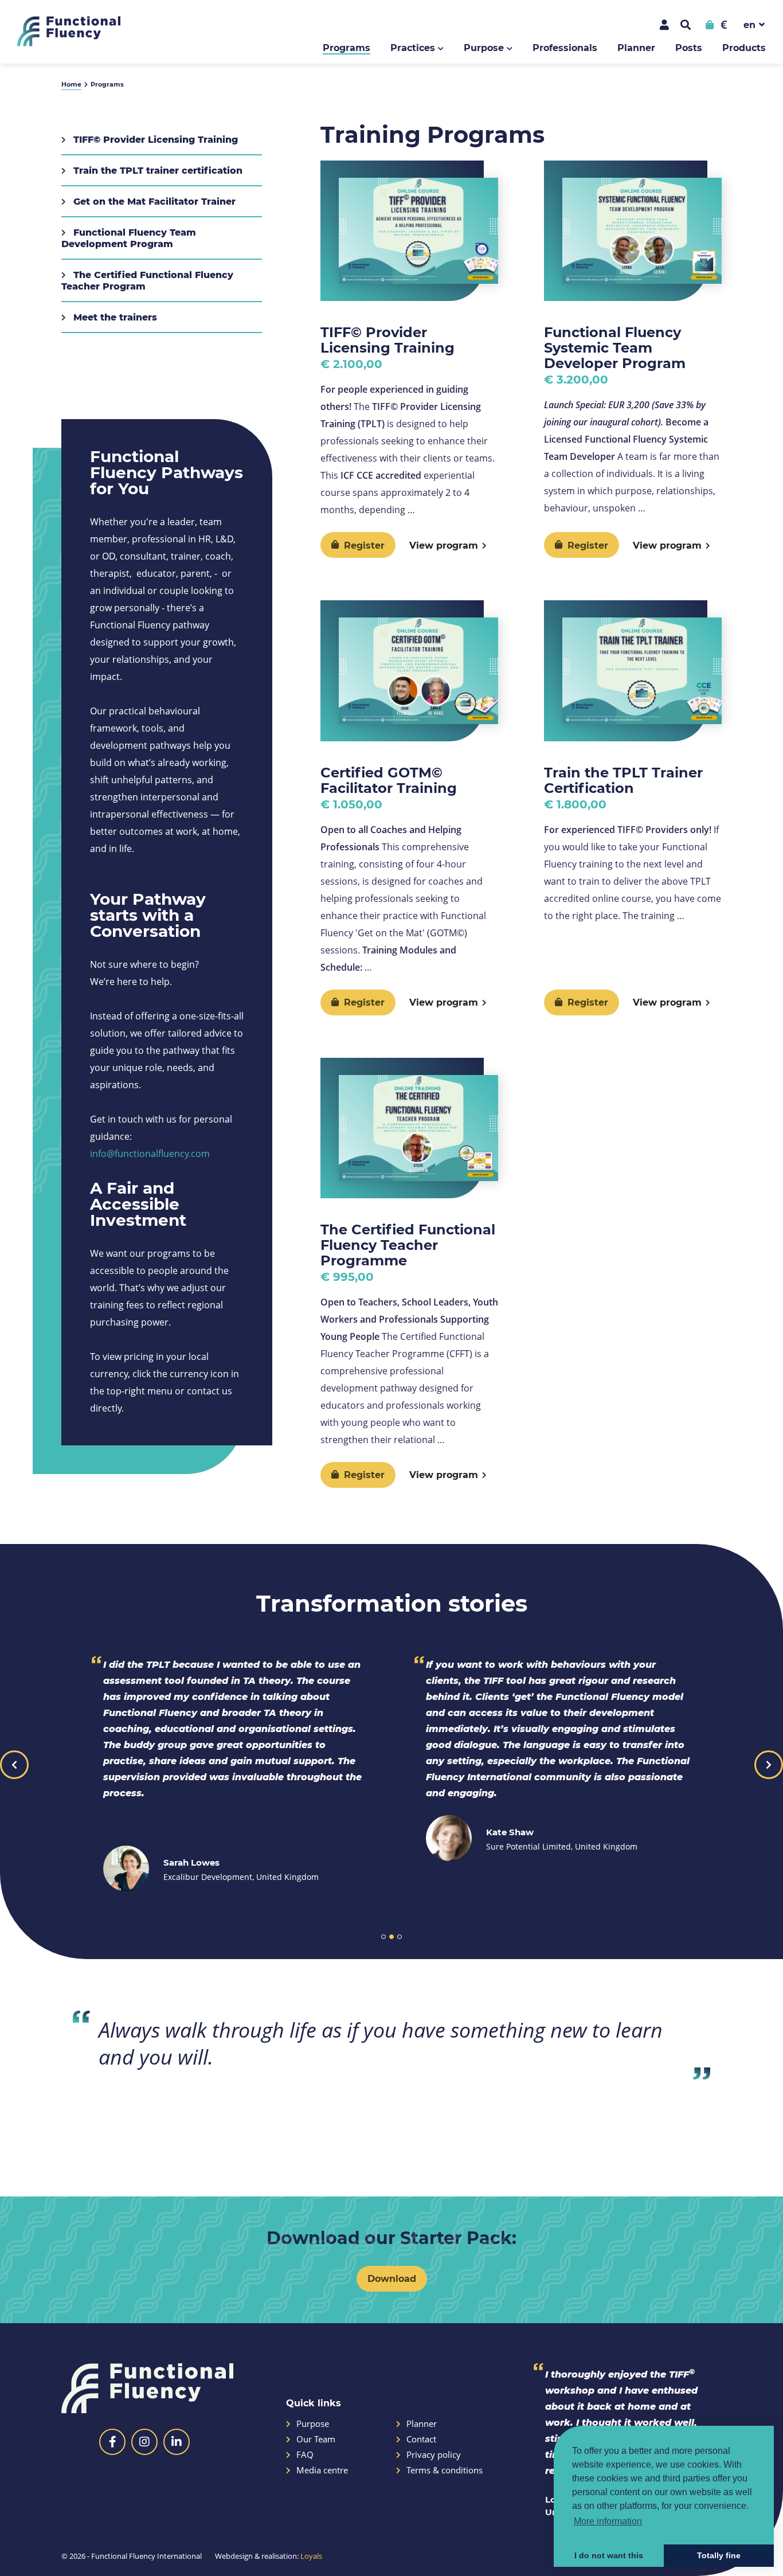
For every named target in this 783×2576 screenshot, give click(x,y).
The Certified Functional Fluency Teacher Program (147, 280)
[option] (230, 1774)
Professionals (565, 47)
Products (744, 47)
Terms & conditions (445, 2470)
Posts (689, 47)
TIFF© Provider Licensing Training (154, 139)
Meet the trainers (114, 317)
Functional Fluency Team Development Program (129, 238)
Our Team (316, 2439)
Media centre (322, 2470)
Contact (421, 2439)
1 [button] (383, 1937)
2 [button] (391, 1937)
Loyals (311, 2556)
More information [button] (608, 2521)
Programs (347, 47)
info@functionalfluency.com (150, 1153)
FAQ (305, 2455)
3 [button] (400, 1937)
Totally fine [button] (719, 2555)
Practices (413, 47)
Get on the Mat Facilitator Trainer (153, 201)
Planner (636, 47)
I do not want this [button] (609, 2555)
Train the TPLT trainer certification (156, 170)
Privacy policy (434, 2455)
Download (392, 2278)
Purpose (484, 47)
